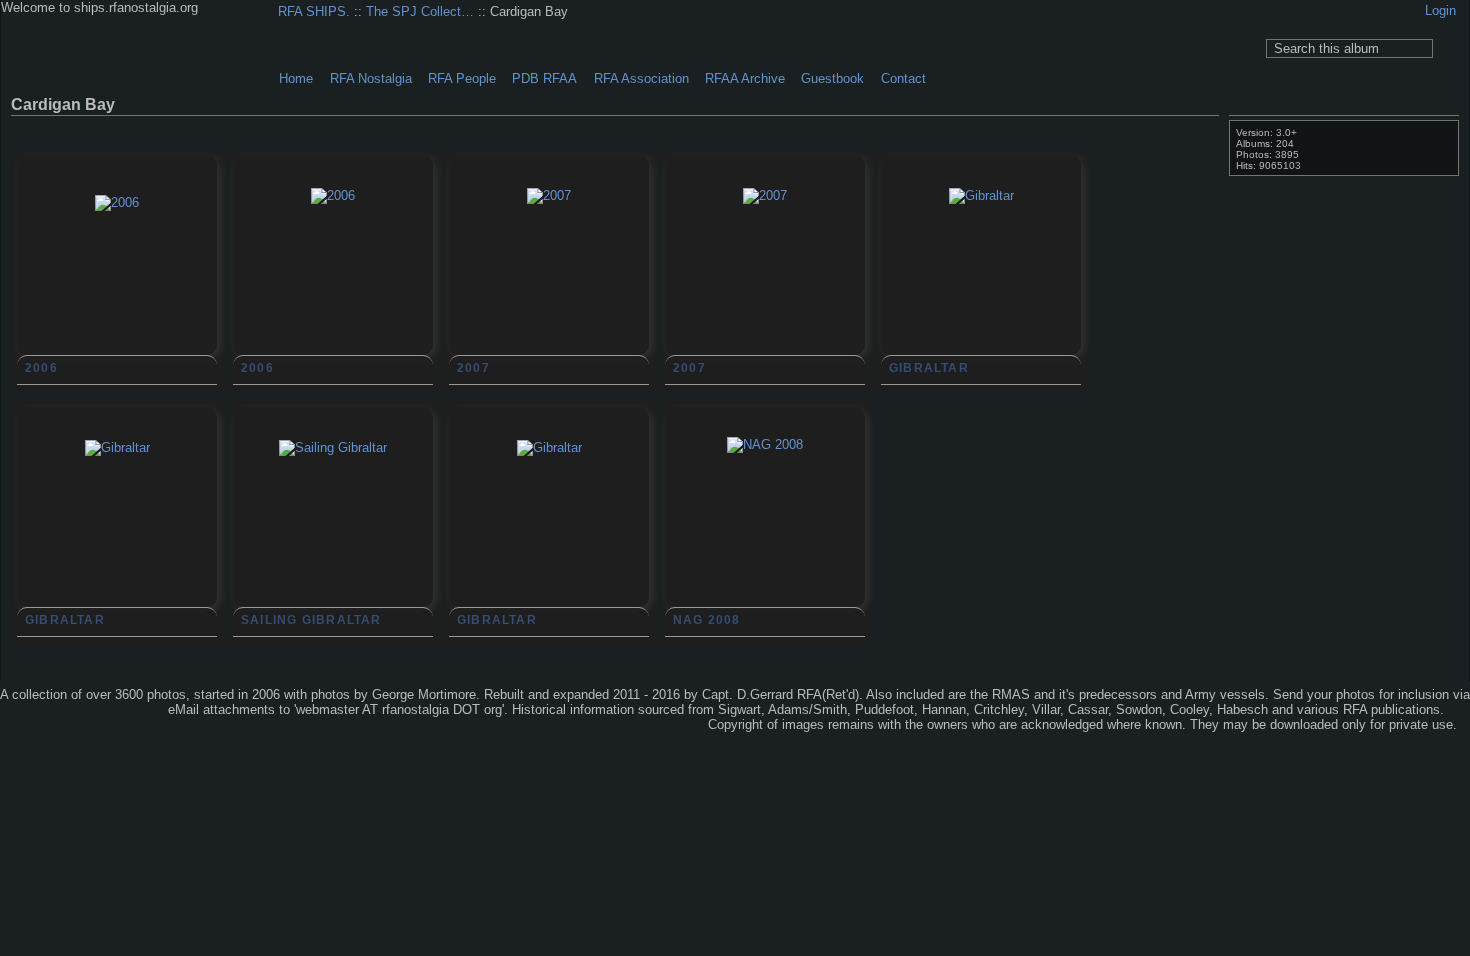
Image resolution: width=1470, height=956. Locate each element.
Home (296, 78)
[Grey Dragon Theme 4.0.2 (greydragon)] (119, 711)
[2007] (549, 288)
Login (1440, 10)
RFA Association (641, 78)
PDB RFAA (544, 78)
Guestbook (832, 78)
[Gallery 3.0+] (49, 711)
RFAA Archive (745, 78)
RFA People (462, 78)
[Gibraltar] (981, 288)
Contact (903, 78)
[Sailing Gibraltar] (333, 540)
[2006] (117, 295)
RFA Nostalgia (371, 78)
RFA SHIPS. (314, 11)
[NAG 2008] (765, 537)
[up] (1171, 128)
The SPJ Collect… (420, 11)
